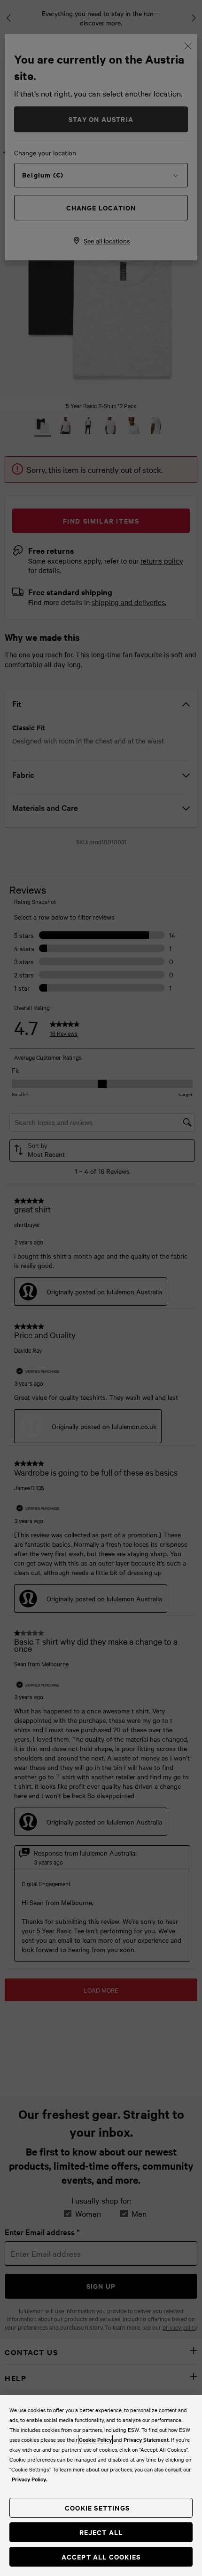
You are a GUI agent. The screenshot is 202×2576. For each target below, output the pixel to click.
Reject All (101, 2532)
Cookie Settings (97, 2507)
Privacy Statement (146, 2439)
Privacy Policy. (29, 2479)
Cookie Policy (95, 2439)
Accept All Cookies (101, 2556)
